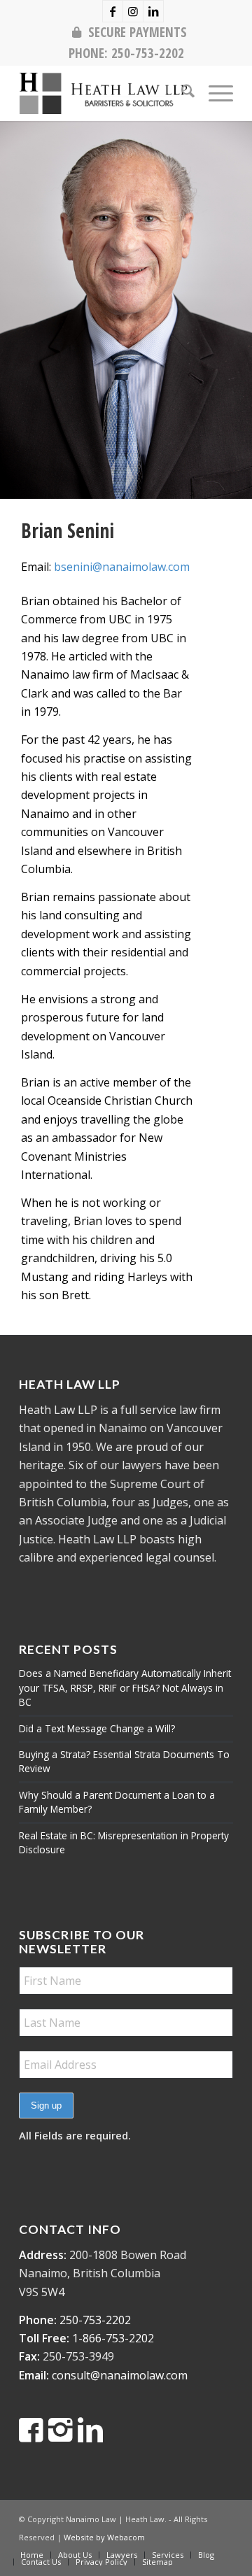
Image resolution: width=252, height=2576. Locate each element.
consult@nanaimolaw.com (120, 2375)
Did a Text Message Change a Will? (97, 1728)
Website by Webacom (104, 2537)
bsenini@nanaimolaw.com (122, 567)
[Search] (181, 93)
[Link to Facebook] (113, 11)
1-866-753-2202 (113, 2338)
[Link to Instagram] (133, 11)
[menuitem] (129, 32)
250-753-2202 (148, 53)
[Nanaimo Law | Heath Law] (105, 93)
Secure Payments (138, 32)
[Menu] (214, 93)
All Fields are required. (75, 2135)
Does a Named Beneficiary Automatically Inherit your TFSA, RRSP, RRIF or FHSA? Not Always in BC (125, 1687)
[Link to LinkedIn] (153, 11)
